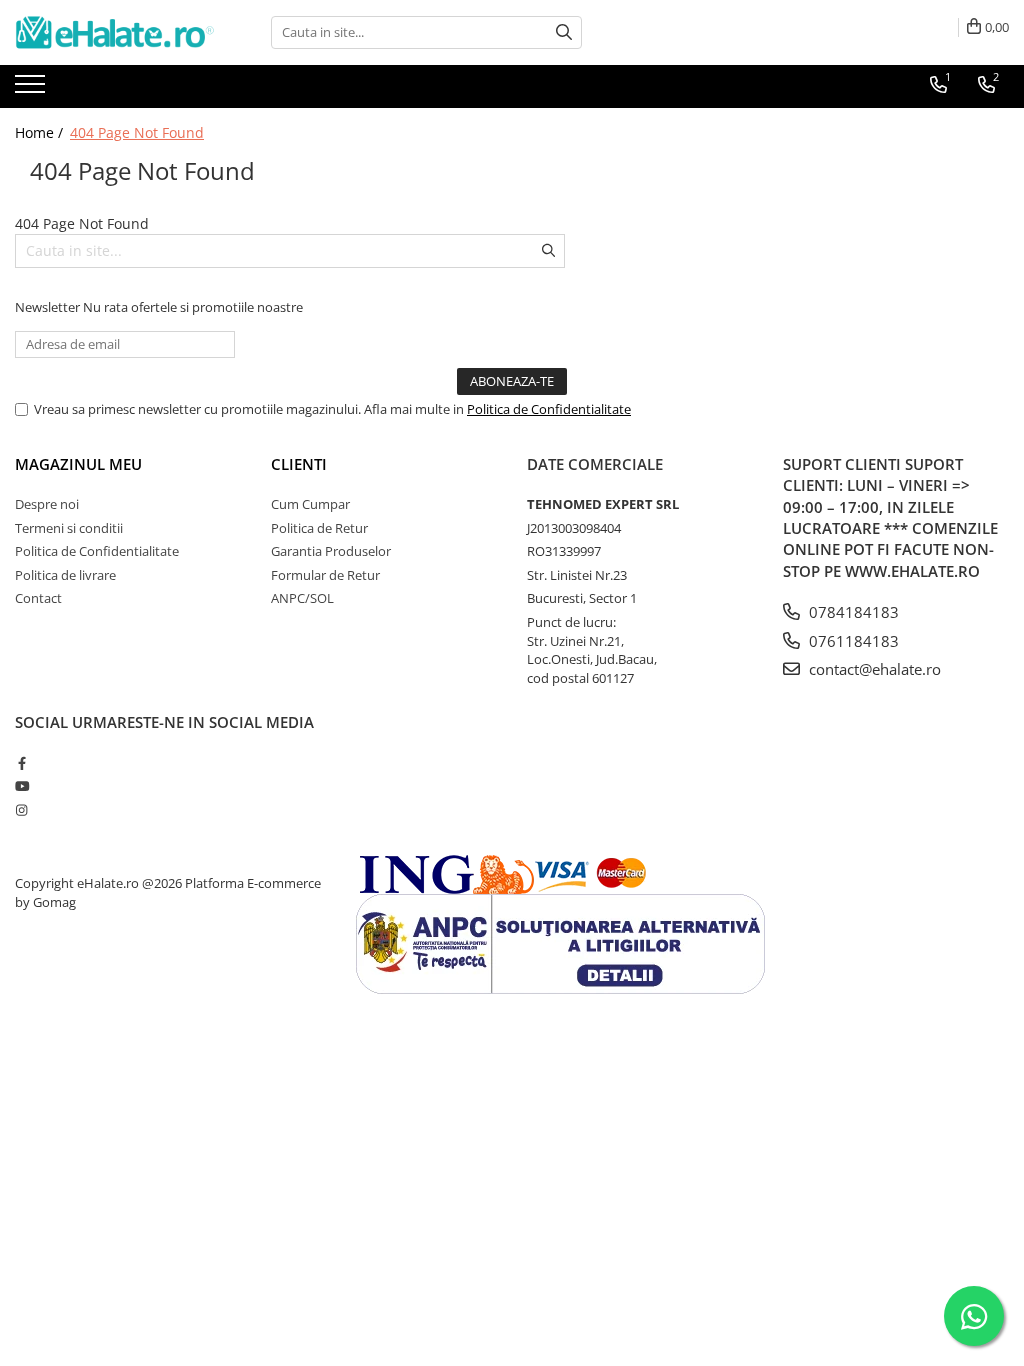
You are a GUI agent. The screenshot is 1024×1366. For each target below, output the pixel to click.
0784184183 (852, 612)
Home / (41, 132)
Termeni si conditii (69, 528)
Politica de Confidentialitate (549, 409)
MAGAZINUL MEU (78, 464)
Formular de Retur (325, 575)
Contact (38, 598)
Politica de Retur (319, 528)
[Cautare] (564, 32)
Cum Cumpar (310, 504)
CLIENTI (299, 464)
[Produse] (32, 90)
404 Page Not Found (137, 132)
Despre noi (47, 504)
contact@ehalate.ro (873, 669)
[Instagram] (21, 810)
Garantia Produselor (331, 551)
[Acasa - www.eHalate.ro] (115, 32)
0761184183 (852, 641)
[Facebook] (21, 763)
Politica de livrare (65, 575)
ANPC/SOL (302, 598)
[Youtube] (21, 786)
